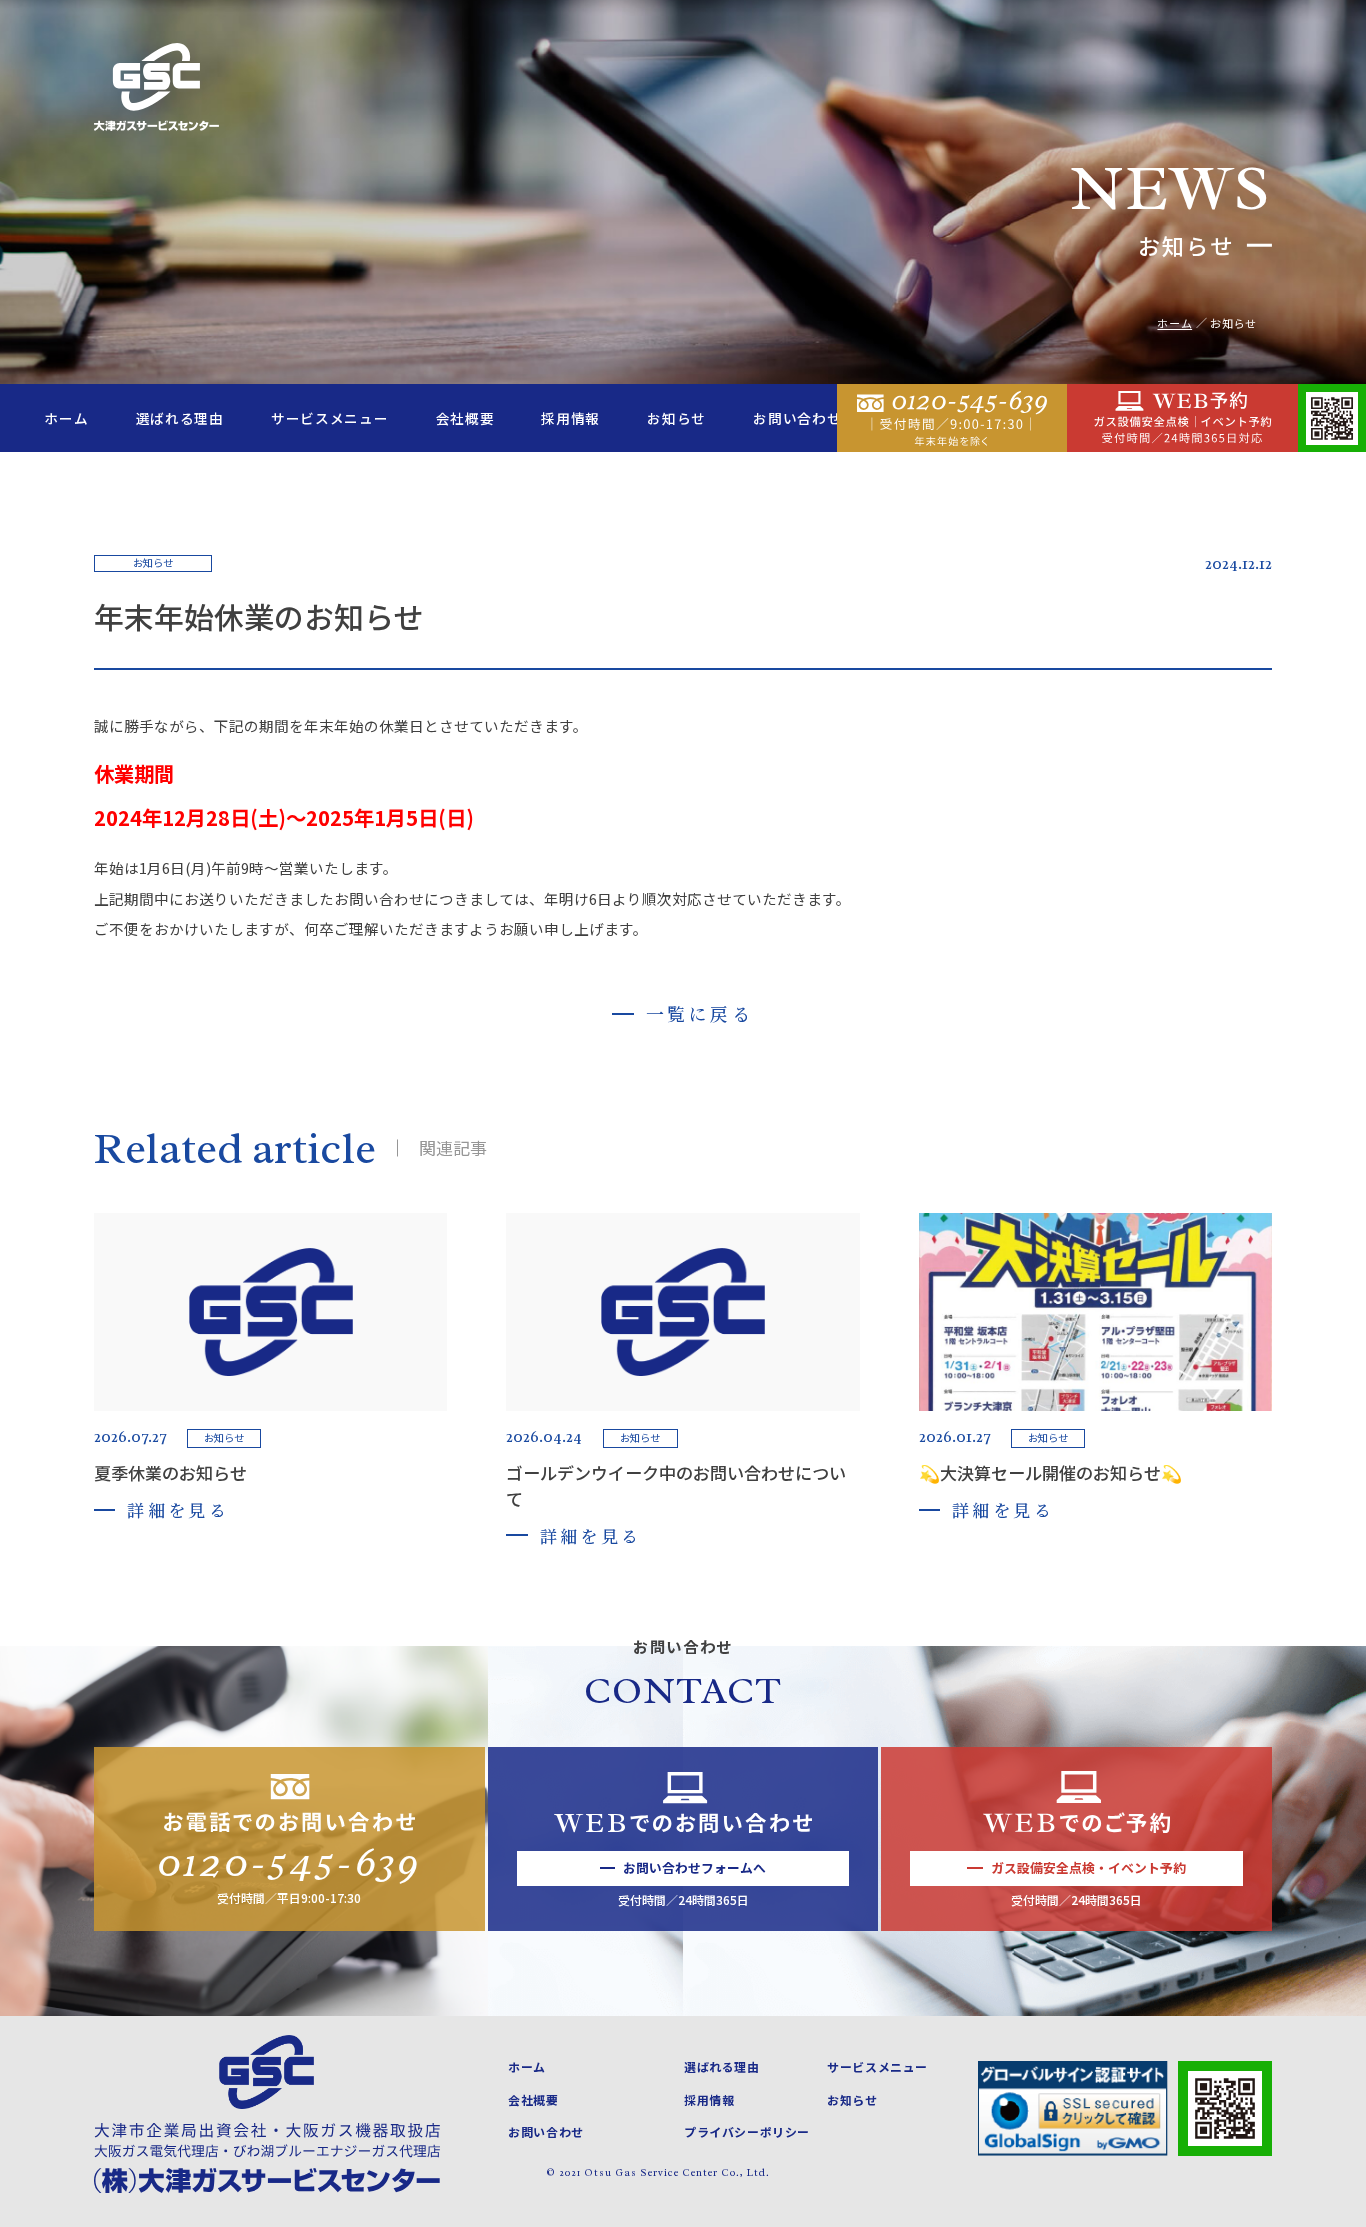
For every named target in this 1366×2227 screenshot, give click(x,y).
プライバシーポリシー (747, 2131)
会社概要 (465, 418)
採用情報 (570, 418)
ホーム (66, 418)
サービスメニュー (329, 418)
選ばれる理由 (180, 418)
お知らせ (676, 418)
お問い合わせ (797, 418)
